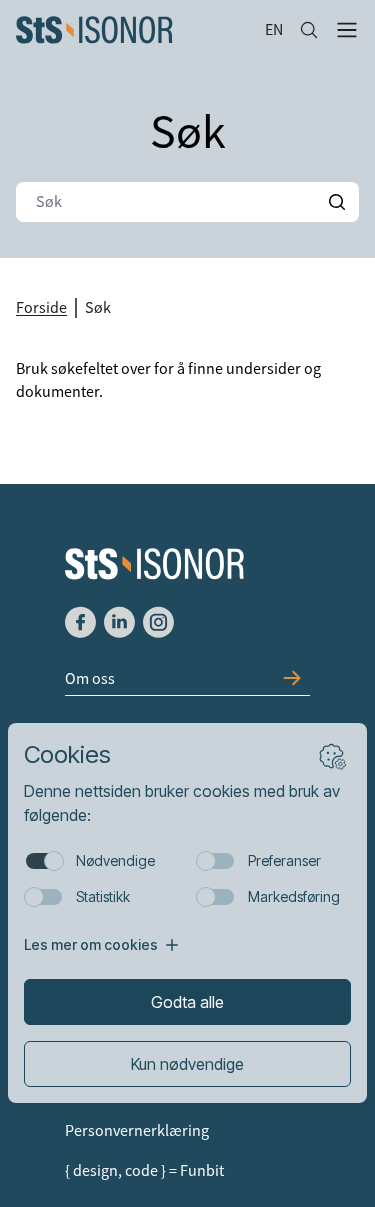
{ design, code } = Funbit (144, 1171)
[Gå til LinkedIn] (119, 622)
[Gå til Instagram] (158, 622)
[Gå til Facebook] (80, 622)
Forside (41, 308)
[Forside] (132, 30)
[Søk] (309, 30)
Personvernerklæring (137, 1131)
